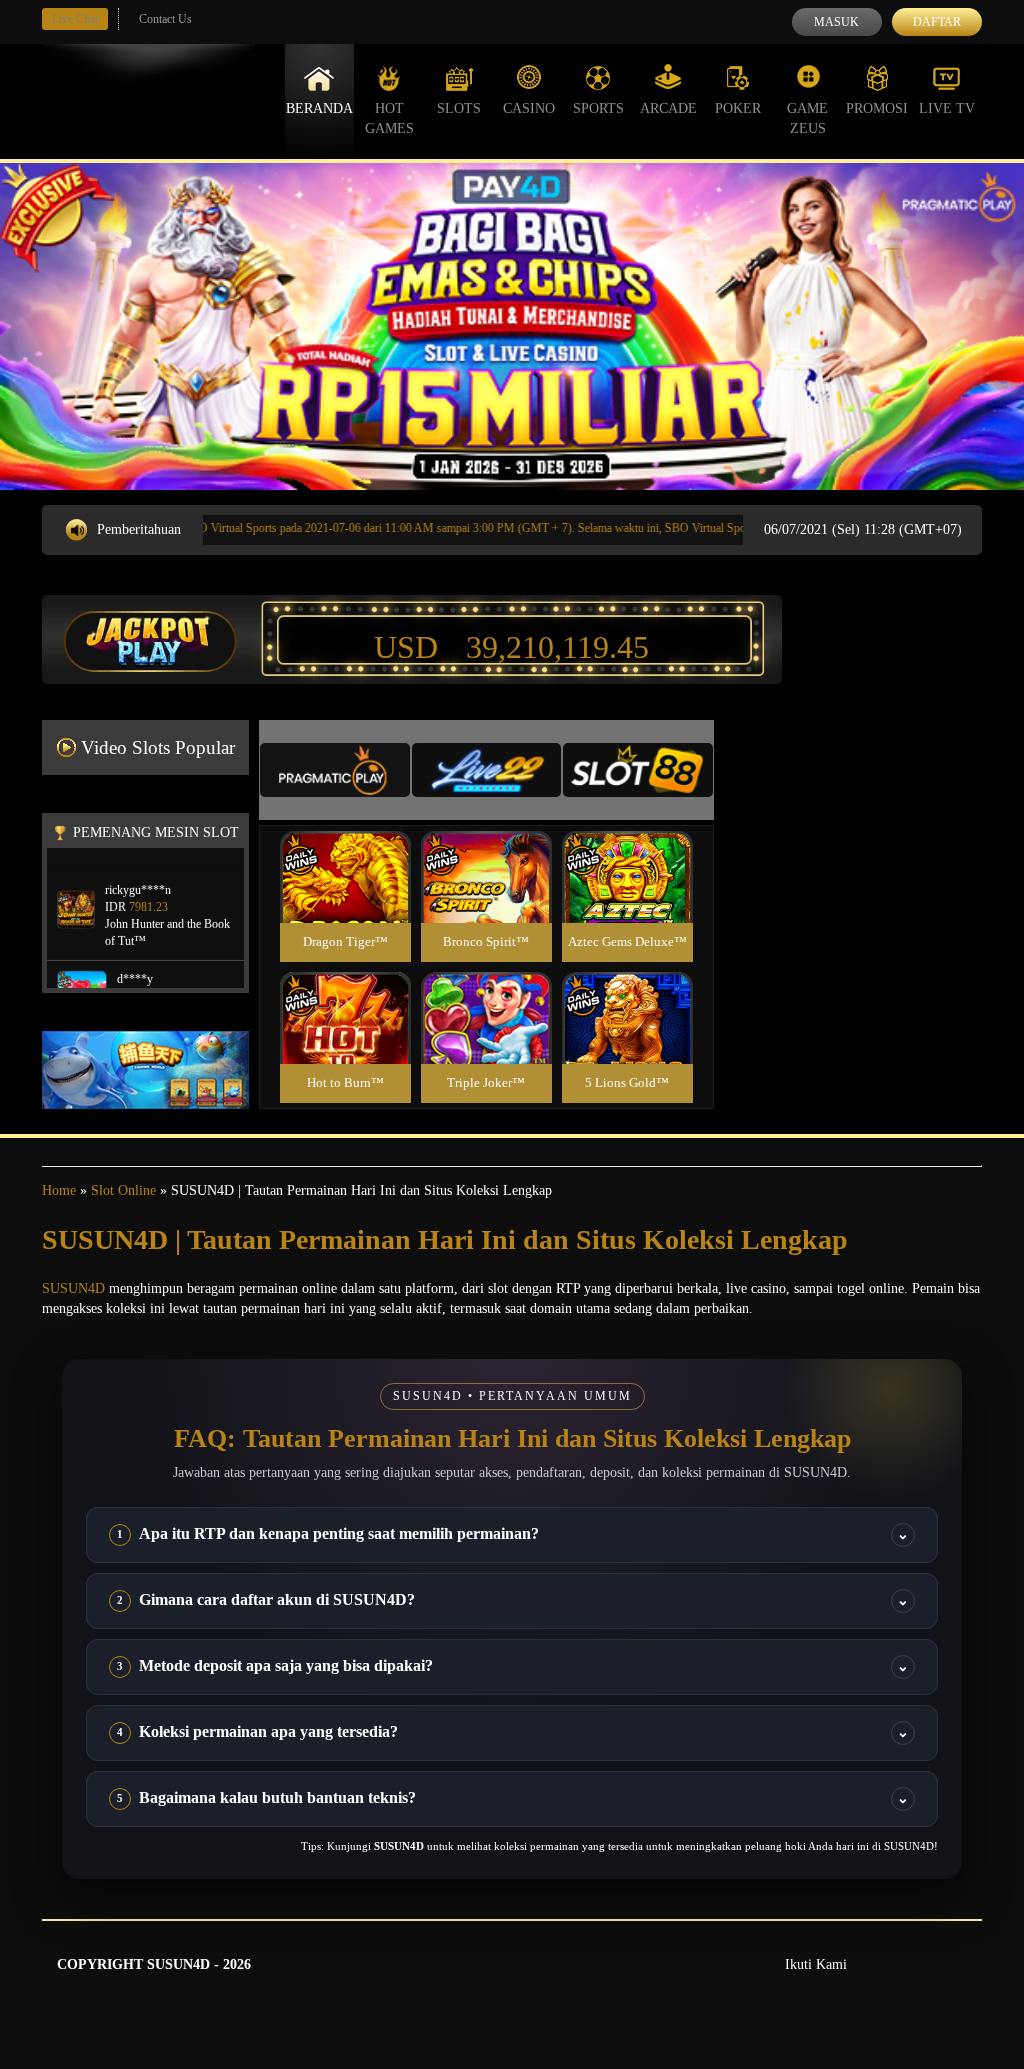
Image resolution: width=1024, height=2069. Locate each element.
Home (59, 1190)
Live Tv (947, 108)
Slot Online (123, 1190)
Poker (738, 108)
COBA (345, 853)
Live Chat (75, 19)
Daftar (937, 22)
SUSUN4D (73, 1288)
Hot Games (389, 118)
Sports (598, 108)
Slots (459, 108)
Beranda (319, 108)
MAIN (345, 898)
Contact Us (165, 19)
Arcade (668, 108)
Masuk (836, 22)
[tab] (335, 770)
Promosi (877, 108)
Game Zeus (807, 118)
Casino (529, 108)
